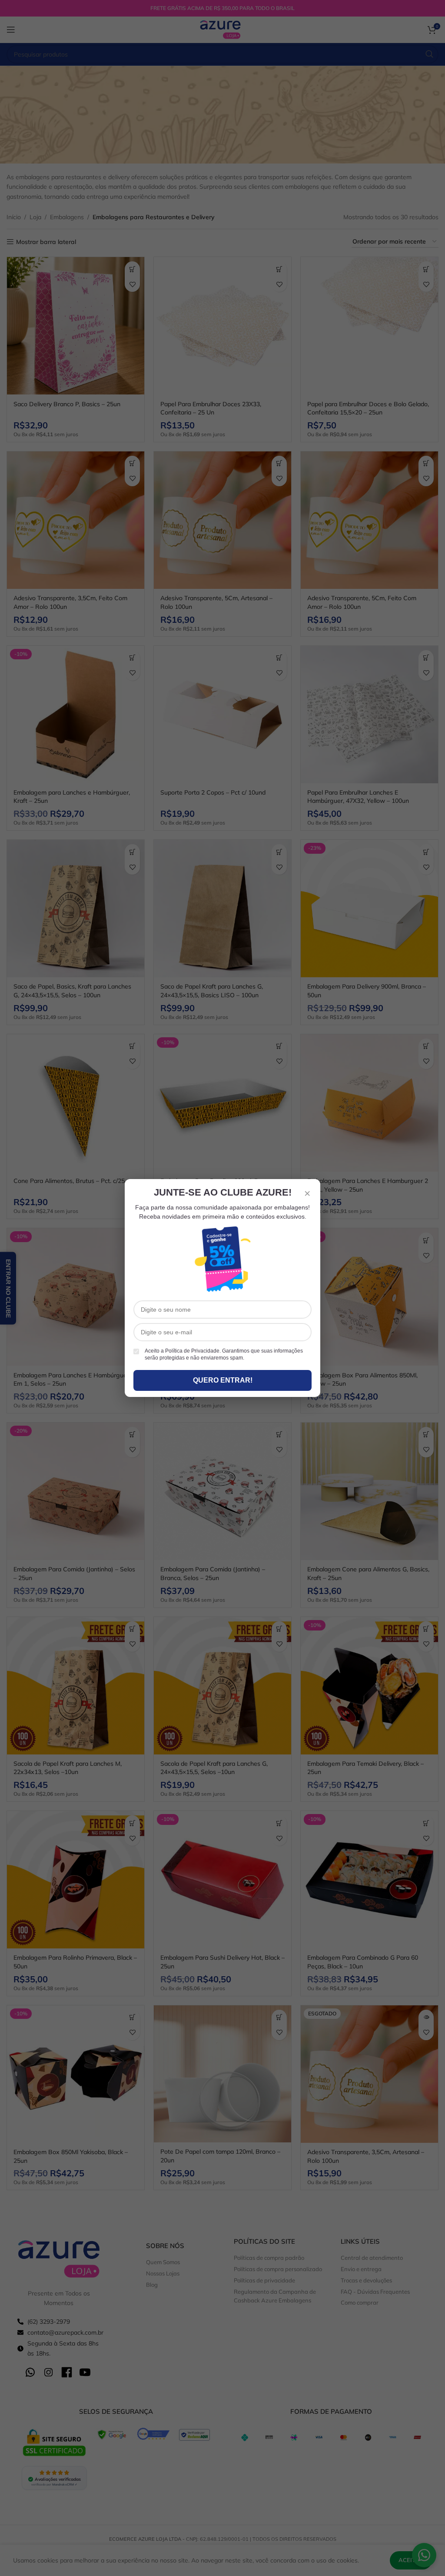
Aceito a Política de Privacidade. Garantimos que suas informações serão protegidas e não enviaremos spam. (224, 1355)
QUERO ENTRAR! (223, 1380)
